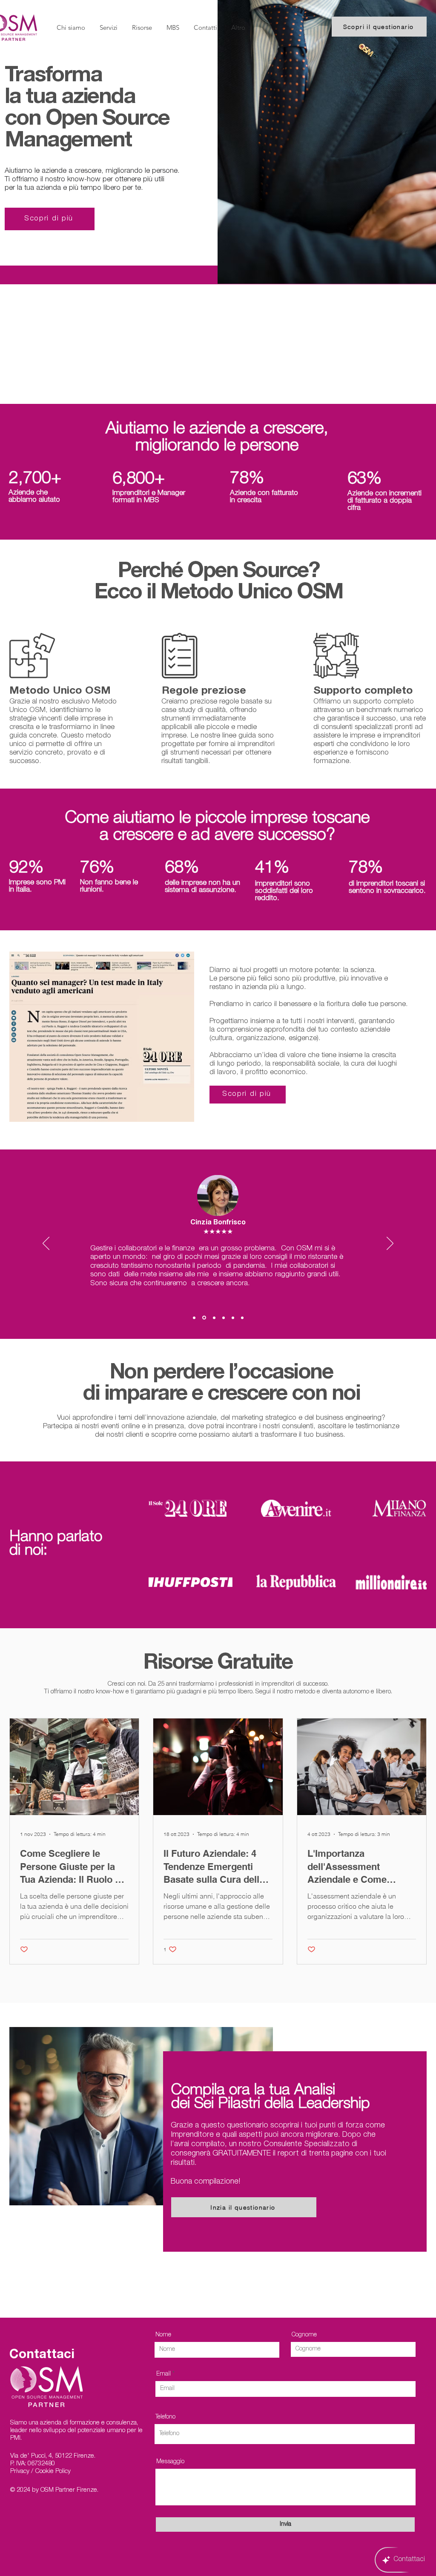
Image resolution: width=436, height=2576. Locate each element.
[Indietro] (46, 1244)
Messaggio (170, 2462)
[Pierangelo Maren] (194, 1318)
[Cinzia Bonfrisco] (204, 1318)
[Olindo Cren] (242, 1318)
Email (163, 2374)
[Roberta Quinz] (233, 1318)
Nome (163, 2335)
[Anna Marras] (224, 1318)
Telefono (165, 2417)
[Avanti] (390, 1244)
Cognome (304, 2335)
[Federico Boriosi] (214, 1318)
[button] (142, 28)
